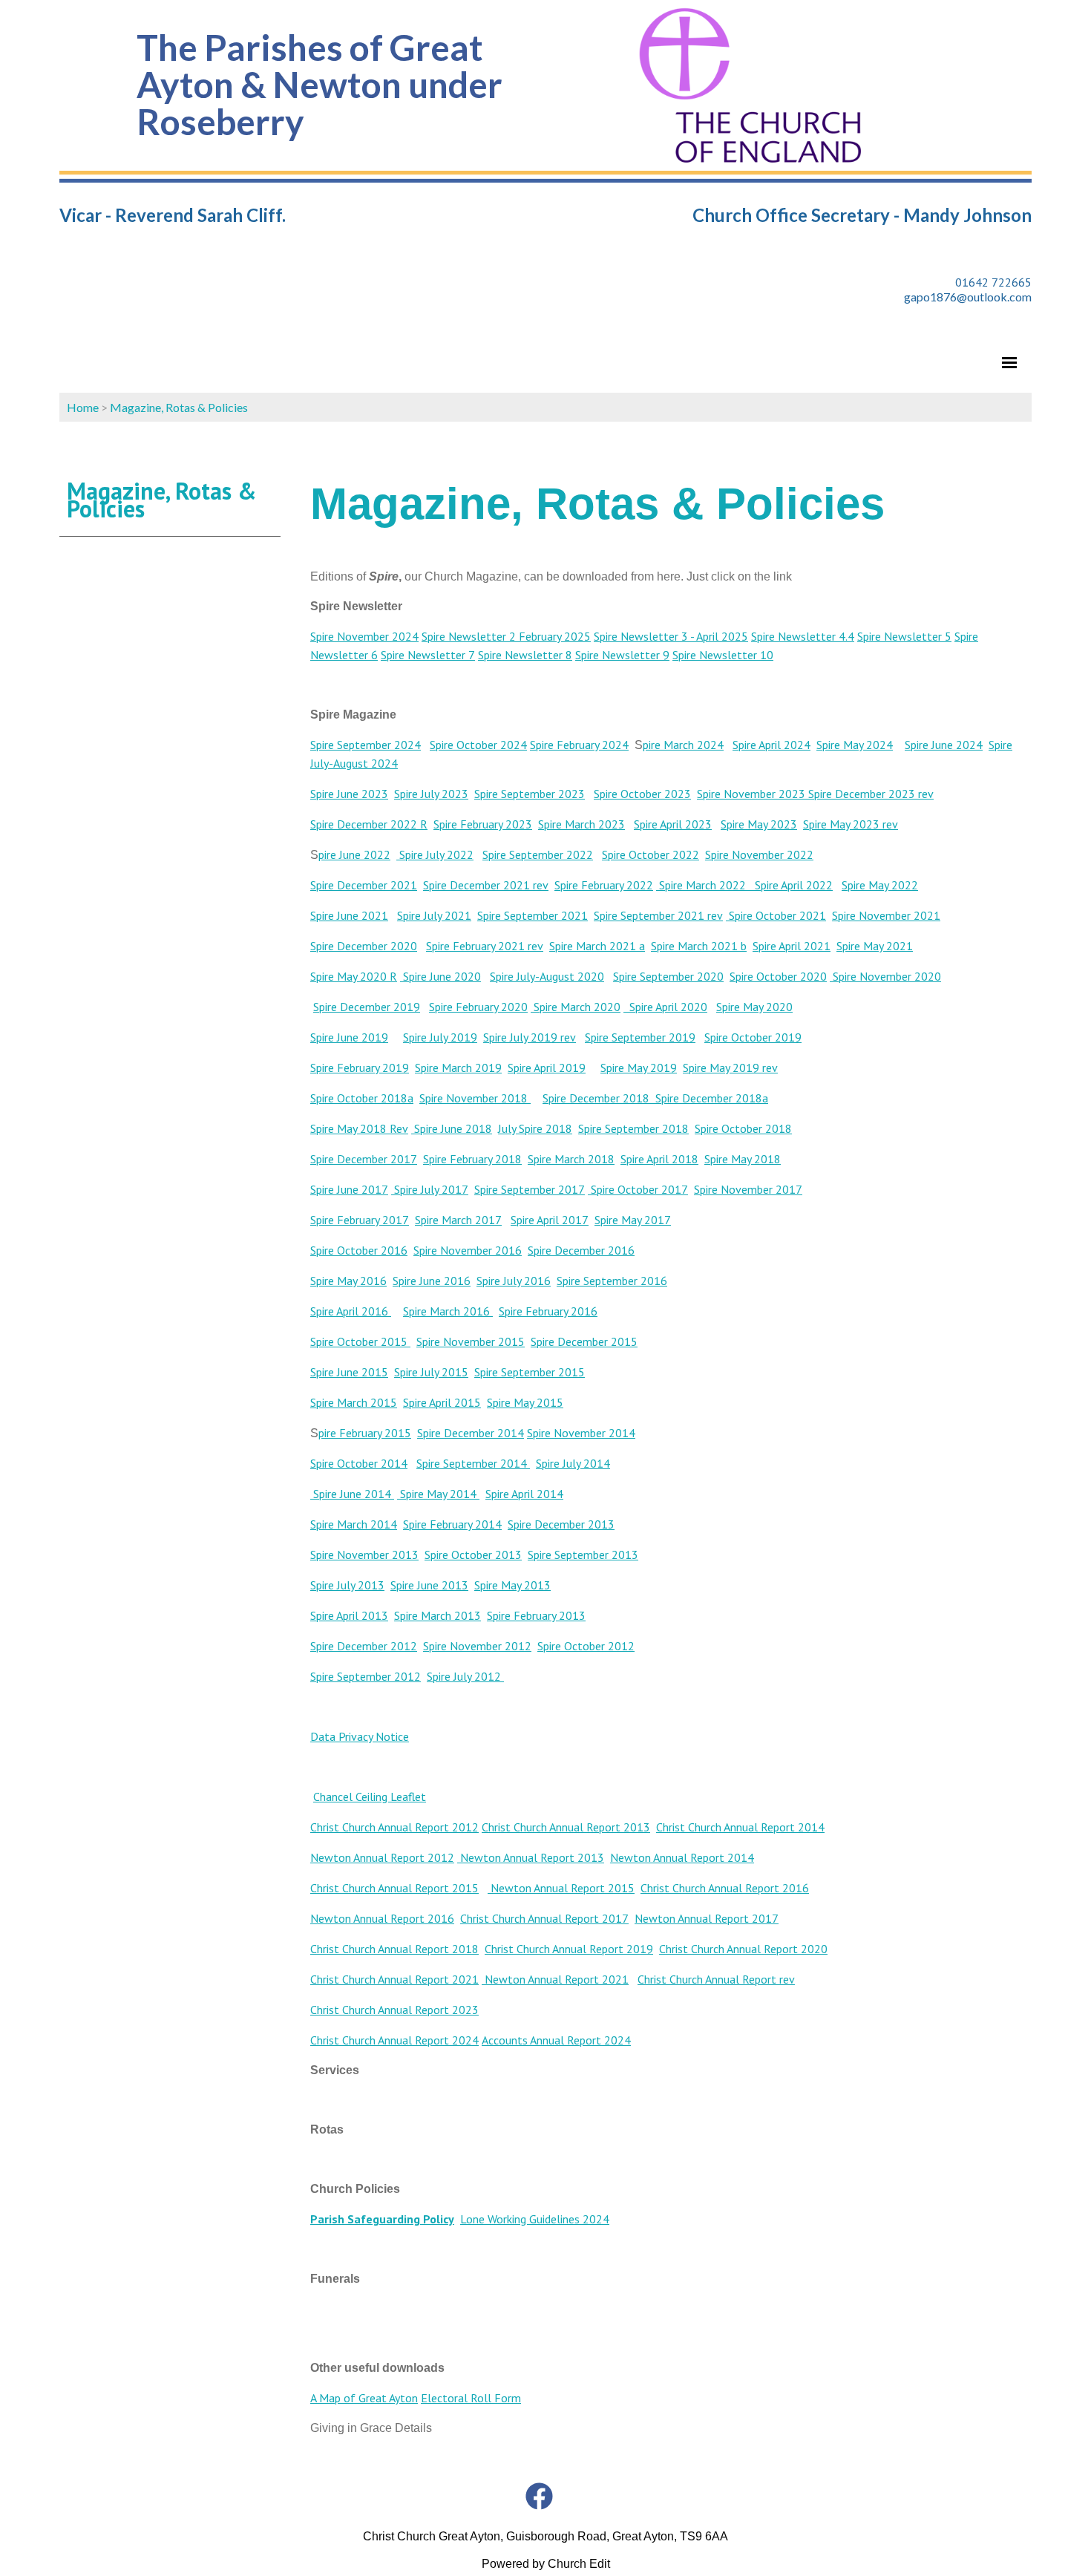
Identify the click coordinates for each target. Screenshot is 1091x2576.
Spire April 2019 (547, 1068)
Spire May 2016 (348, 1281)
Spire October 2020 (778, 976)
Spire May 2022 (880, 885)
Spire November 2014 (581, 1433)
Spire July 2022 (435, 854)
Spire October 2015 (359, 1341)
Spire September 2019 (640, 1037)
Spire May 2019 (639, 1068)
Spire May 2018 (743, 1159)
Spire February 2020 (478, 1007)
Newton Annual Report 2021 (555, 1979)
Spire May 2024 (855, 745)
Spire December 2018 (599, 1098)
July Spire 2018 (535, 1128)
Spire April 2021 (792, 946)
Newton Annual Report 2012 (382, 1857)
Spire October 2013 (473, 1555)
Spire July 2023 (431, 794)
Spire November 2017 (748, 1189)
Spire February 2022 (604, 885)
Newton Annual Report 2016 (382, 1918)
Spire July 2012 (465, 1676)
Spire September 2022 (538, 854)
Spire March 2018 (571, 1159)
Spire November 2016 (468, 1250)
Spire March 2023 (581, 824)
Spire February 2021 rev (485, 946)
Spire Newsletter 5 (904, 636)
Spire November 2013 (364, 1555)
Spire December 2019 (367, 1007)
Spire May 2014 (438, 1494)
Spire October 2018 (743, 1128)
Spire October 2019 (753, 1037)
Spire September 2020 (668, 976)
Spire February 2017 (360, 1220)
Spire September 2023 (530, 794)
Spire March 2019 (458, 1068)
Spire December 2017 (364, 1159)
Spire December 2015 (584, 1341)
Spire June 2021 (349, 915)
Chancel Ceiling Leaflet (370, 1797)
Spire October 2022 (651, 854)
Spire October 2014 (359, 1463)
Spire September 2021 (533, 915)
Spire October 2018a (362, 1098)
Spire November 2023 (751, 794)
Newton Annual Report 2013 (531, 1857)
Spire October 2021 (776, 915)
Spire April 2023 (673, 824)
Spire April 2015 (442, 1402)
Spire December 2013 (561, 1524)
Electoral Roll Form (471, 2398)
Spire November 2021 (886, 915)
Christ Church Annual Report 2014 (740, 1827)
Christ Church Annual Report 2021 (394, 1979)
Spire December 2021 (364, 885)
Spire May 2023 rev (851, 824)
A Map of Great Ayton (364, 2398)
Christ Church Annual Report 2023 (394, 2010)
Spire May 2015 (525, 1402)
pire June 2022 (354, 854)
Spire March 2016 (448, 1311)
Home (83, 407)
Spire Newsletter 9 (622, 655)
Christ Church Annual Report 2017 (544, 1918)
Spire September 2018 (633, 1128)
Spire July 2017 (430, 1189)
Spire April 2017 (550, 1220)
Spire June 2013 (429, 1585)
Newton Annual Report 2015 (561, 1888)
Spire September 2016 (612, 1281)
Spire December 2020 (364, 946)
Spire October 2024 (478, 745)
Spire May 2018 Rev (359, 1128)
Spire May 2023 (759, 824)
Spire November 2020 (885, 976)
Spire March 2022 (701, 885)
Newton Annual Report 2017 (707, 1918)
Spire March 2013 (438, 1615)
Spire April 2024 (771, 745)
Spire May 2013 (512, 1585)
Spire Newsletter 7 (428, 655)
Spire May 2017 (633, 1220)
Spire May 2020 (754, 1007)
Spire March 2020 (576, 1007)
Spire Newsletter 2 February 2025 (506, 636)
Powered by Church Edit (546, 2564)
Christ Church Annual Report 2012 (394, 1827)
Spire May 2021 (875, 946)
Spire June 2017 (349, 1189)
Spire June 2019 (349, 1037)
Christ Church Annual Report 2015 (394, 1888)
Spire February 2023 (483, 824)
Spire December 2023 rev (869, 794)
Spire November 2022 (759, 854)
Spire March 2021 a (597, 946)
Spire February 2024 (579, 745)
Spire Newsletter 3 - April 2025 (671, 636)
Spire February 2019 (360, 1068)
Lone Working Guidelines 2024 (535, 2219)
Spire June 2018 (452, 1128)
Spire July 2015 (431, 1372)
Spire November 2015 (471, 1341)
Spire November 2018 (475, 1098)
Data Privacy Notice (360, 1736)
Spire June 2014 (352, 1494)
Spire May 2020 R (354, 976)
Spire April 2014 (524, 1494)
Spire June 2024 (944, 745)
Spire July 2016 (514, 1281)
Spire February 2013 (536, 1615)
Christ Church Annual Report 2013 (566, 1827)
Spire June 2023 (349, 794)
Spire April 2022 (789, 885)
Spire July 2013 (347, 1585)
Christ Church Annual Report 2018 (394, 1949)
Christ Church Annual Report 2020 (743, 1949)
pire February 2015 (365, 1433)
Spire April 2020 (665, 1007)
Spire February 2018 (472, 1159)
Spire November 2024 (364, 636)
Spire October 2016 (359, 1250)
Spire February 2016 (548, 1311)
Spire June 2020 (440, 976)
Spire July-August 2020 (547, 976)
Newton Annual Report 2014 (682, 1857)
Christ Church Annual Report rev (716, 1979)
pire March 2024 (683, 745)
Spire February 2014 (452, 1524)
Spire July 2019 (440, 1037)
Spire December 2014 (471, 1433)
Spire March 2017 (458, 1220)
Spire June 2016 (432, 1281)
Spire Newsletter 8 (525, 655)
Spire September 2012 (366, 1676)
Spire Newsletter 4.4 (803, 636)
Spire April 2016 (351, 1311)
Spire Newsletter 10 (723, 655)
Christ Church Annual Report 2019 (569, 1949)
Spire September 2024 (366, 745)
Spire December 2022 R (369, 824)
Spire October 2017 (638, 1189)
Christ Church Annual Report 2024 (394, 2040)
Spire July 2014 (573, 1463)
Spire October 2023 (642, 794)
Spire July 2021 (434, 915)
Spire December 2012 (364, 1646)
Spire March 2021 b (699, 946)
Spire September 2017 (530, 1189)
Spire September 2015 (530, 1372)
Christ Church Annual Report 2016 (725, 1888)
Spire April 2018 (659, 1159)
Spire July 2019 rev (530, 1037)
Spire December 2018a (712, 1098)
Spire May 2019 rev (730, 1068)
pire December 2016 (584, 1250)
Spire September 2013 (583, 1555)
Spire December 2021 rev (486, 885)
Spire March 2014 (354, 1524)
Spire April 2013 (349, 1615)
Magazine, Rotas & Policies (179, 407)
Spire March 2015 (354, 1402)
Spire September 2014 (473, 1463)
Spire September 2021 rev (658, 915)
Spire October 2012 (586, 1646)
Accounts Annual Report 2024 (556, 2040)
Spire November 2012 (477, 1646)
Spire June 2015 (349, 1372)
